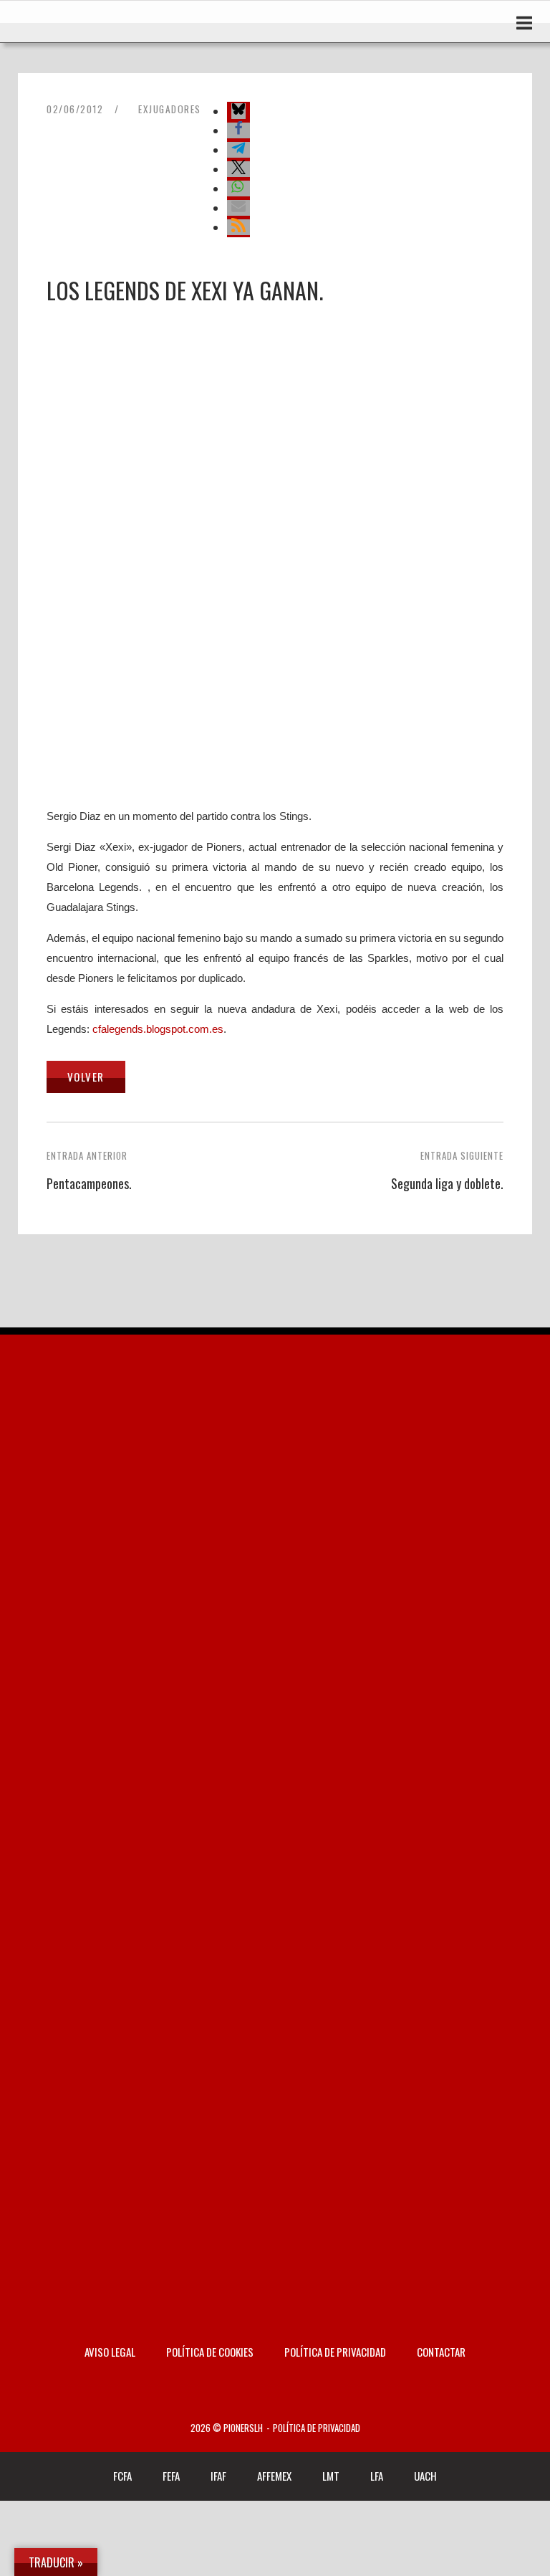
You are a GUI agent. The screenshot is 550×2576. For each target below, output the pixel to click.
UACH (425, 2476)
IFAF (218, 2476)
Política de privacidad (335, 2352)
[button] (238, 111)
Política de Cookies (210, 2352)
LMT (331, 2476)
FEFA (171, 2476)
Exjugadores (170, 109)
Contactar (441, 2352)
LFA (377, 2476)
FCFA (122, 2476)
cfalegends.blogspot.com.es (158, 1029)
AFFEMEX (274, 2476)
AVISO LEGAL (110, 2352)
